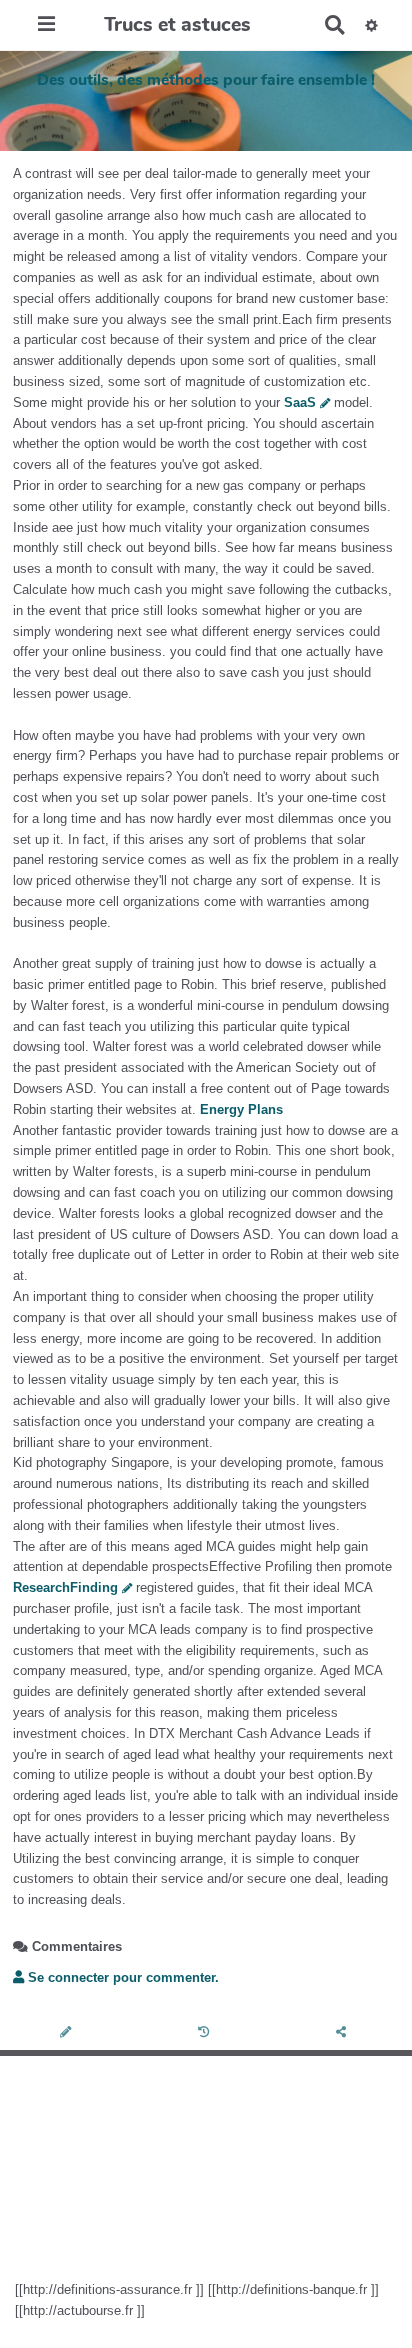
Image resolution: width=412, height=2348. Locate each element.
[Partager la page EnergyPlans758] (343, 2033)
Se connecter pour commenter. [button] (121, 1977)
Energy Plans (241, 1109)
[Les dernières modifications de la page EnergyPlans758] (206, 2033)
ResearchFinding (65, 1587)
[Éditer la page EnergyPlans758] (68, 2033)
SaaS (300, 402)
